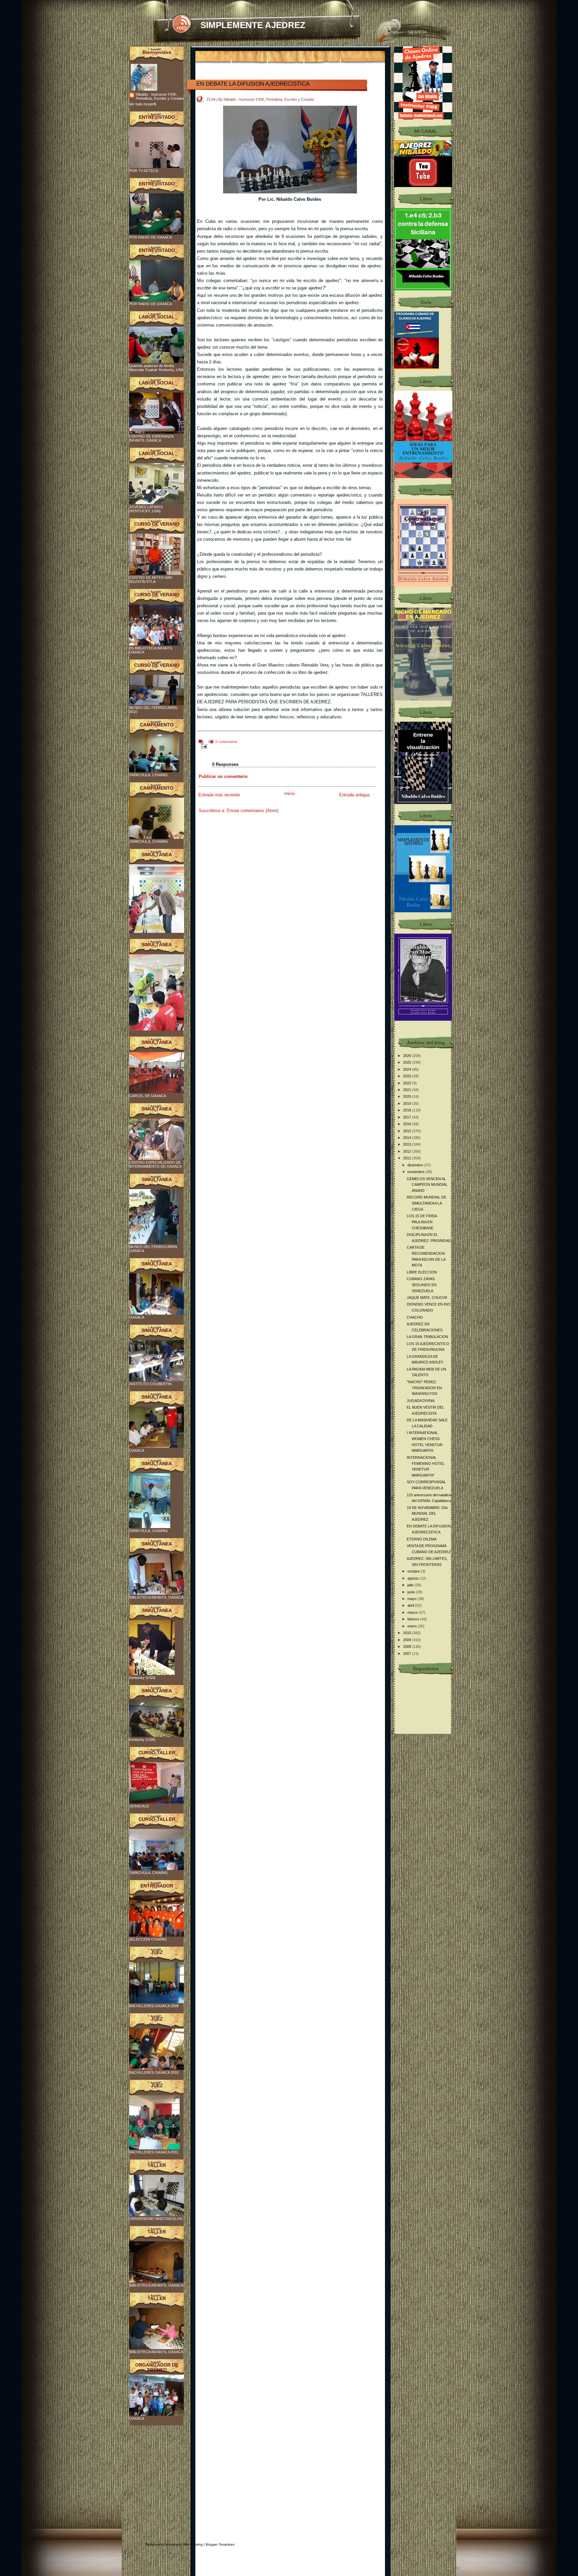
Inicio (290, 793)
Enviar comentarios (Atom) (253, 811)
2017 (408, 1117)
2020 (408, 1096)
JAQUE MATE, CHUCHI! (427, 1298)
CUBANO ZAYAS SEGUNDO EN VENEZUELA (422, 1285)
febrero (414, 1619)
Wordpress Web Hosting (184, 2544)
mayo (412, 1599)
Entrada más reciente (219, 795)
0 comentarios (226, 742)
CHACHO (415, 1317)
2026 (408, 1056)
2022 (408, 1083)
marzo (413, 1612)
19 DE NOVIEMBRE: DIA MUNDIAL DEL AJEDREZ (427, 1514)
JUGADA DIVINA (421, 1401)
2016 (408, 1124)
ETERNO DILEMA (422, 1539)
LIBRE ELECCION (422, 1272)
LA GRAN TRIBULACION (427, 1337)
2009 (408, 1640)
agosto (413, 1578)
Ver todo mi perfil (142, 104)
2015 (408, 1131)
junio (412, 1592)
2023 (408, 1076)
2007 (408, 1654)
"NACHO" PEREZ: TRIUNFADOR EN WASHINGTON (424, 1388)
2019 (408, 1103)
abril (411, 1605)
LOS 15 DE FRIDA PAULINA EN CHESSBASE (422, 1222)
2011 (408, 1158)
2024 (408, 1069)
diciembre (416, 1165)
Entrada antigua (354, 795)
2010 (408, 1633)
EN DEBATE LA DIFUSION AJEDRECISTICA (253, 84)
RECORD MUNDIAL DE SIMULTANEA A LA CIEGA (426, 1203)
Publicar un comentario (223, 776)
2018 (408, 1110)
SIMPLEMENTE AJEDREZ (253, 25)
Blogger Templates (220, 2544)
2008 (408, 1647)
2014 (408, 1138)
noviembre (416, 1172)
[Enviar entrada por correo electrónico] (203, 746)
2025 (408, 1062)
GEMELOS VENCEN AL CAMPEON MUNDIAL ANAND (427, 1185)
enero (413, 1626)
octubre (414, 1571)
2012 (408, 1151)
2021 (408, 1090)
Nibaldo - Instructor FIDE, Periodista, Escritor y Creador (160, 96)
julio (411, 1585)
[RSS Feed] (181, 24)
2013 (408, 1144)
